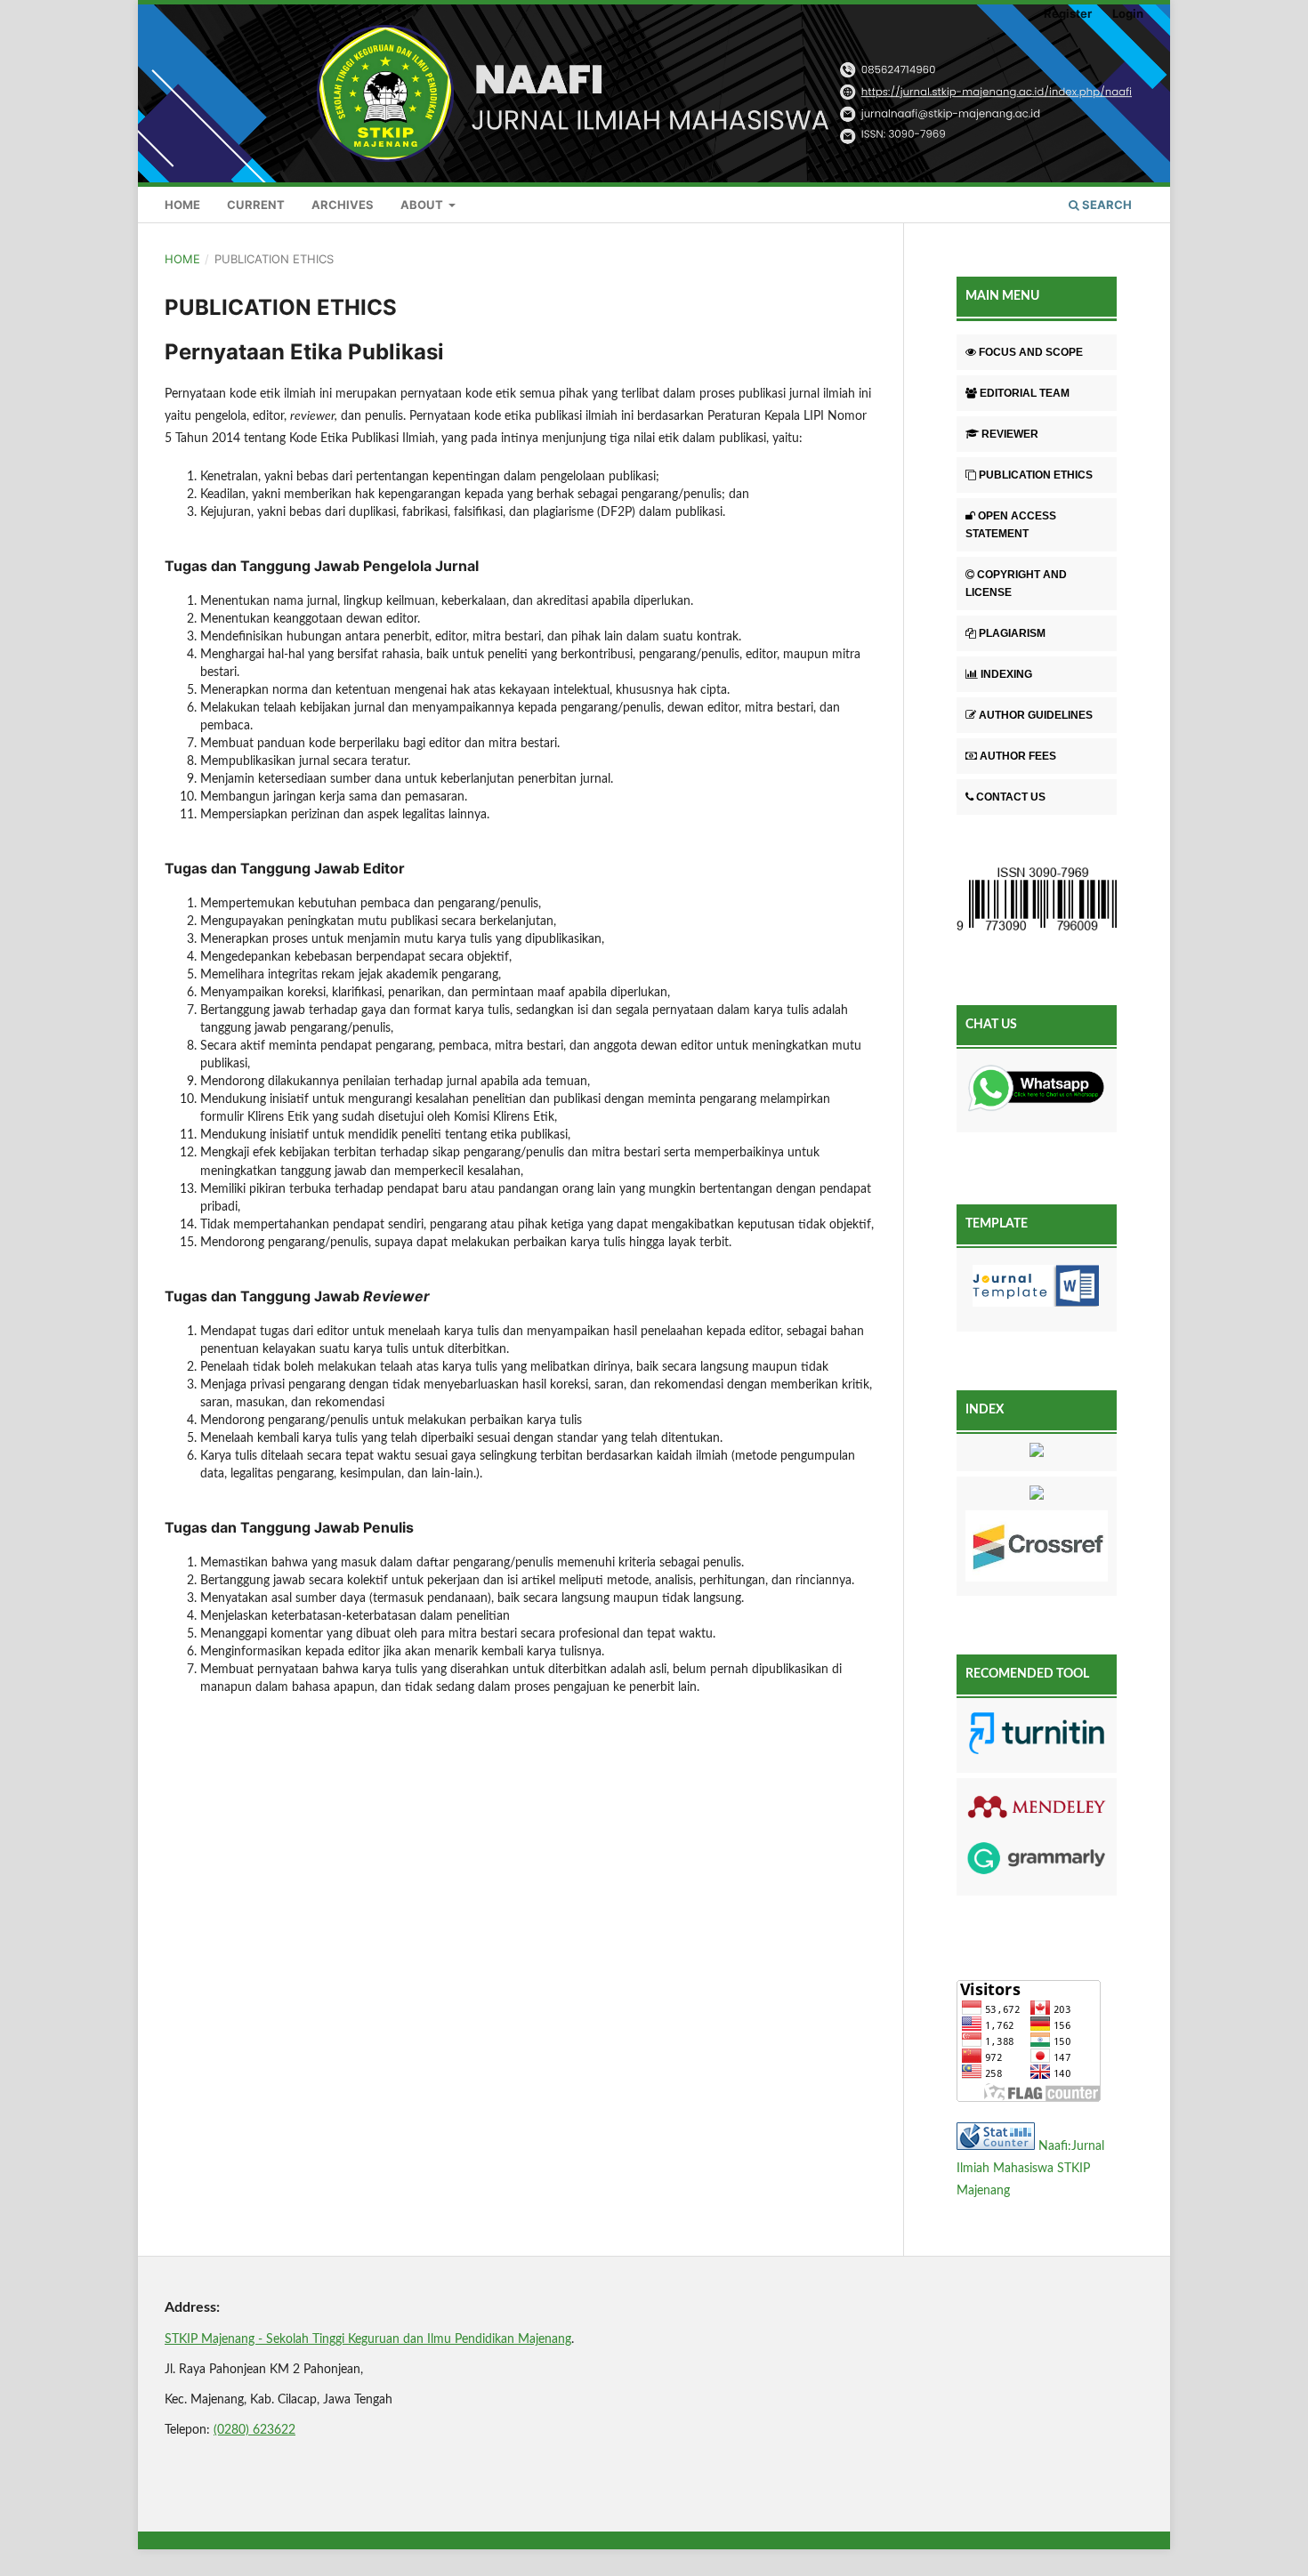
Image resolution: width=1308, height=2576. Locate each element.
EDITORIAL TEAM (1025, 393)
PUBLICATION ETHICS (1036, 475)
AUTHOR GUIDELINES (1036, 715)
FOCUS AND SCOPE (1031, 352)
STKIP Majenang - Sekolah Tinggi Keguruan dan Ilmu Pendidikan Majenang (368, 2339)
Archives (343, 205)
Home (182, 259)
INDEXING (1006, 674)
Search (1106, 205)
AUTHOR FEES (1018, 756)
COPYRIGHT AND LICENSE (1016, 584)
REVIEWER (1010, 434)
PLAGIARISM (1012, 633)
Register (1068, 13)
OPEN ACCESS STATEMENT (1011, 525)
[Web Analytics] (996, 2146)
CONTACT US (1011, 797)
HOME (182, 205)
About (423, 205)
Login (1128, 13)
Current (256, 205)
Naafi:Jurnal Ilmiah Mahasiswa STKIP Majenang (1030, 2169)
